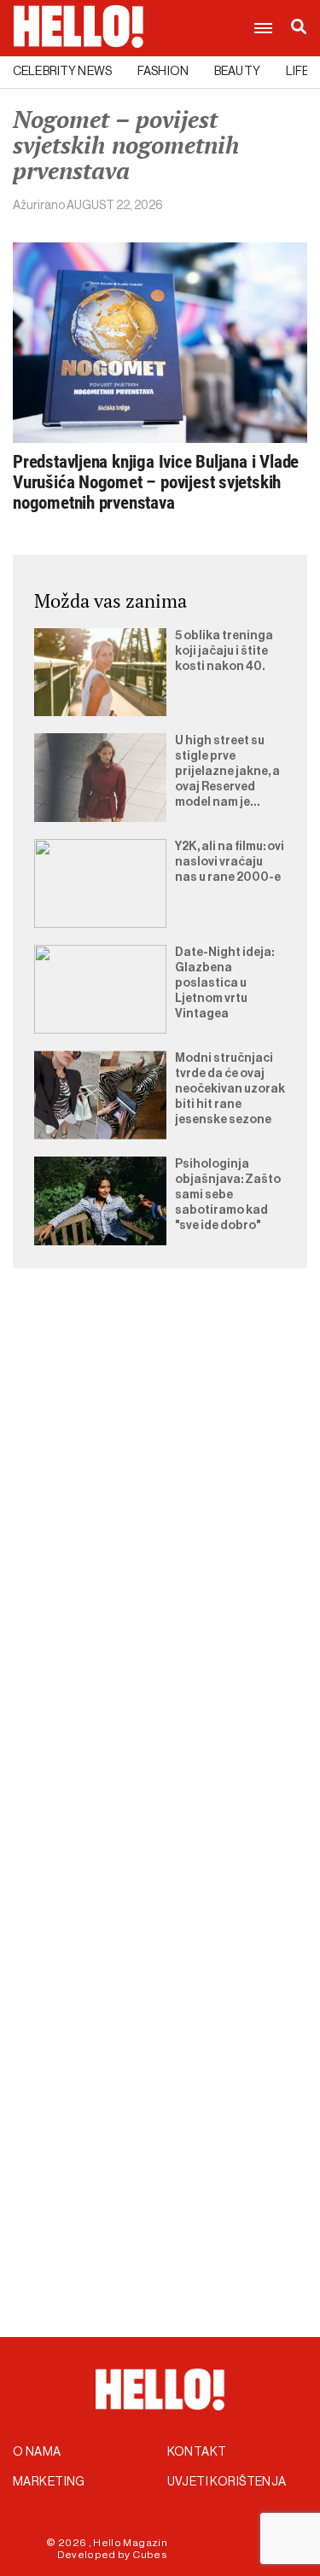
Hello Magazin (130, 2543)
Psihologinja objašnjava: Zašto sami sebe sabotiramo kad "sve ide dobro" (228, 1195)
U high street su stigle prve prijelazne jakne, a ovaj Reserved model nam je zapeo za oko (227, 772)
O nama (37, 2452)
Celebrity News (62, 72)
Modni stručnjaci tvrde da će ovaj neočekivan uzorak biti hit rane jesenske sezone (230, 1089)
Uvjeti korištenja (227, 2482)
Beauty (237, 72)
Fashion (163, 72)
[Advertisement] (160, 1468)
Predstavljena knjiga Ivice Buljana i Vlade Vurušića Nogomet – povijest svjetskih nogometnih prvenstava (156, 482)
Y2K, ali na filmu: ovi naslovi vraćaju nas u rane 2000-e (230, 862)
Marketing (49, 2482)
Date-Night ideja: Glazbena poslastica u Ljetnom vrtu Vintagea (224, 983)
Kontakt (197, 2452)
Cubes (150, 2555)
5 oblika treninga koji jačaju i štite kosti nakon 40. (224, 651)
